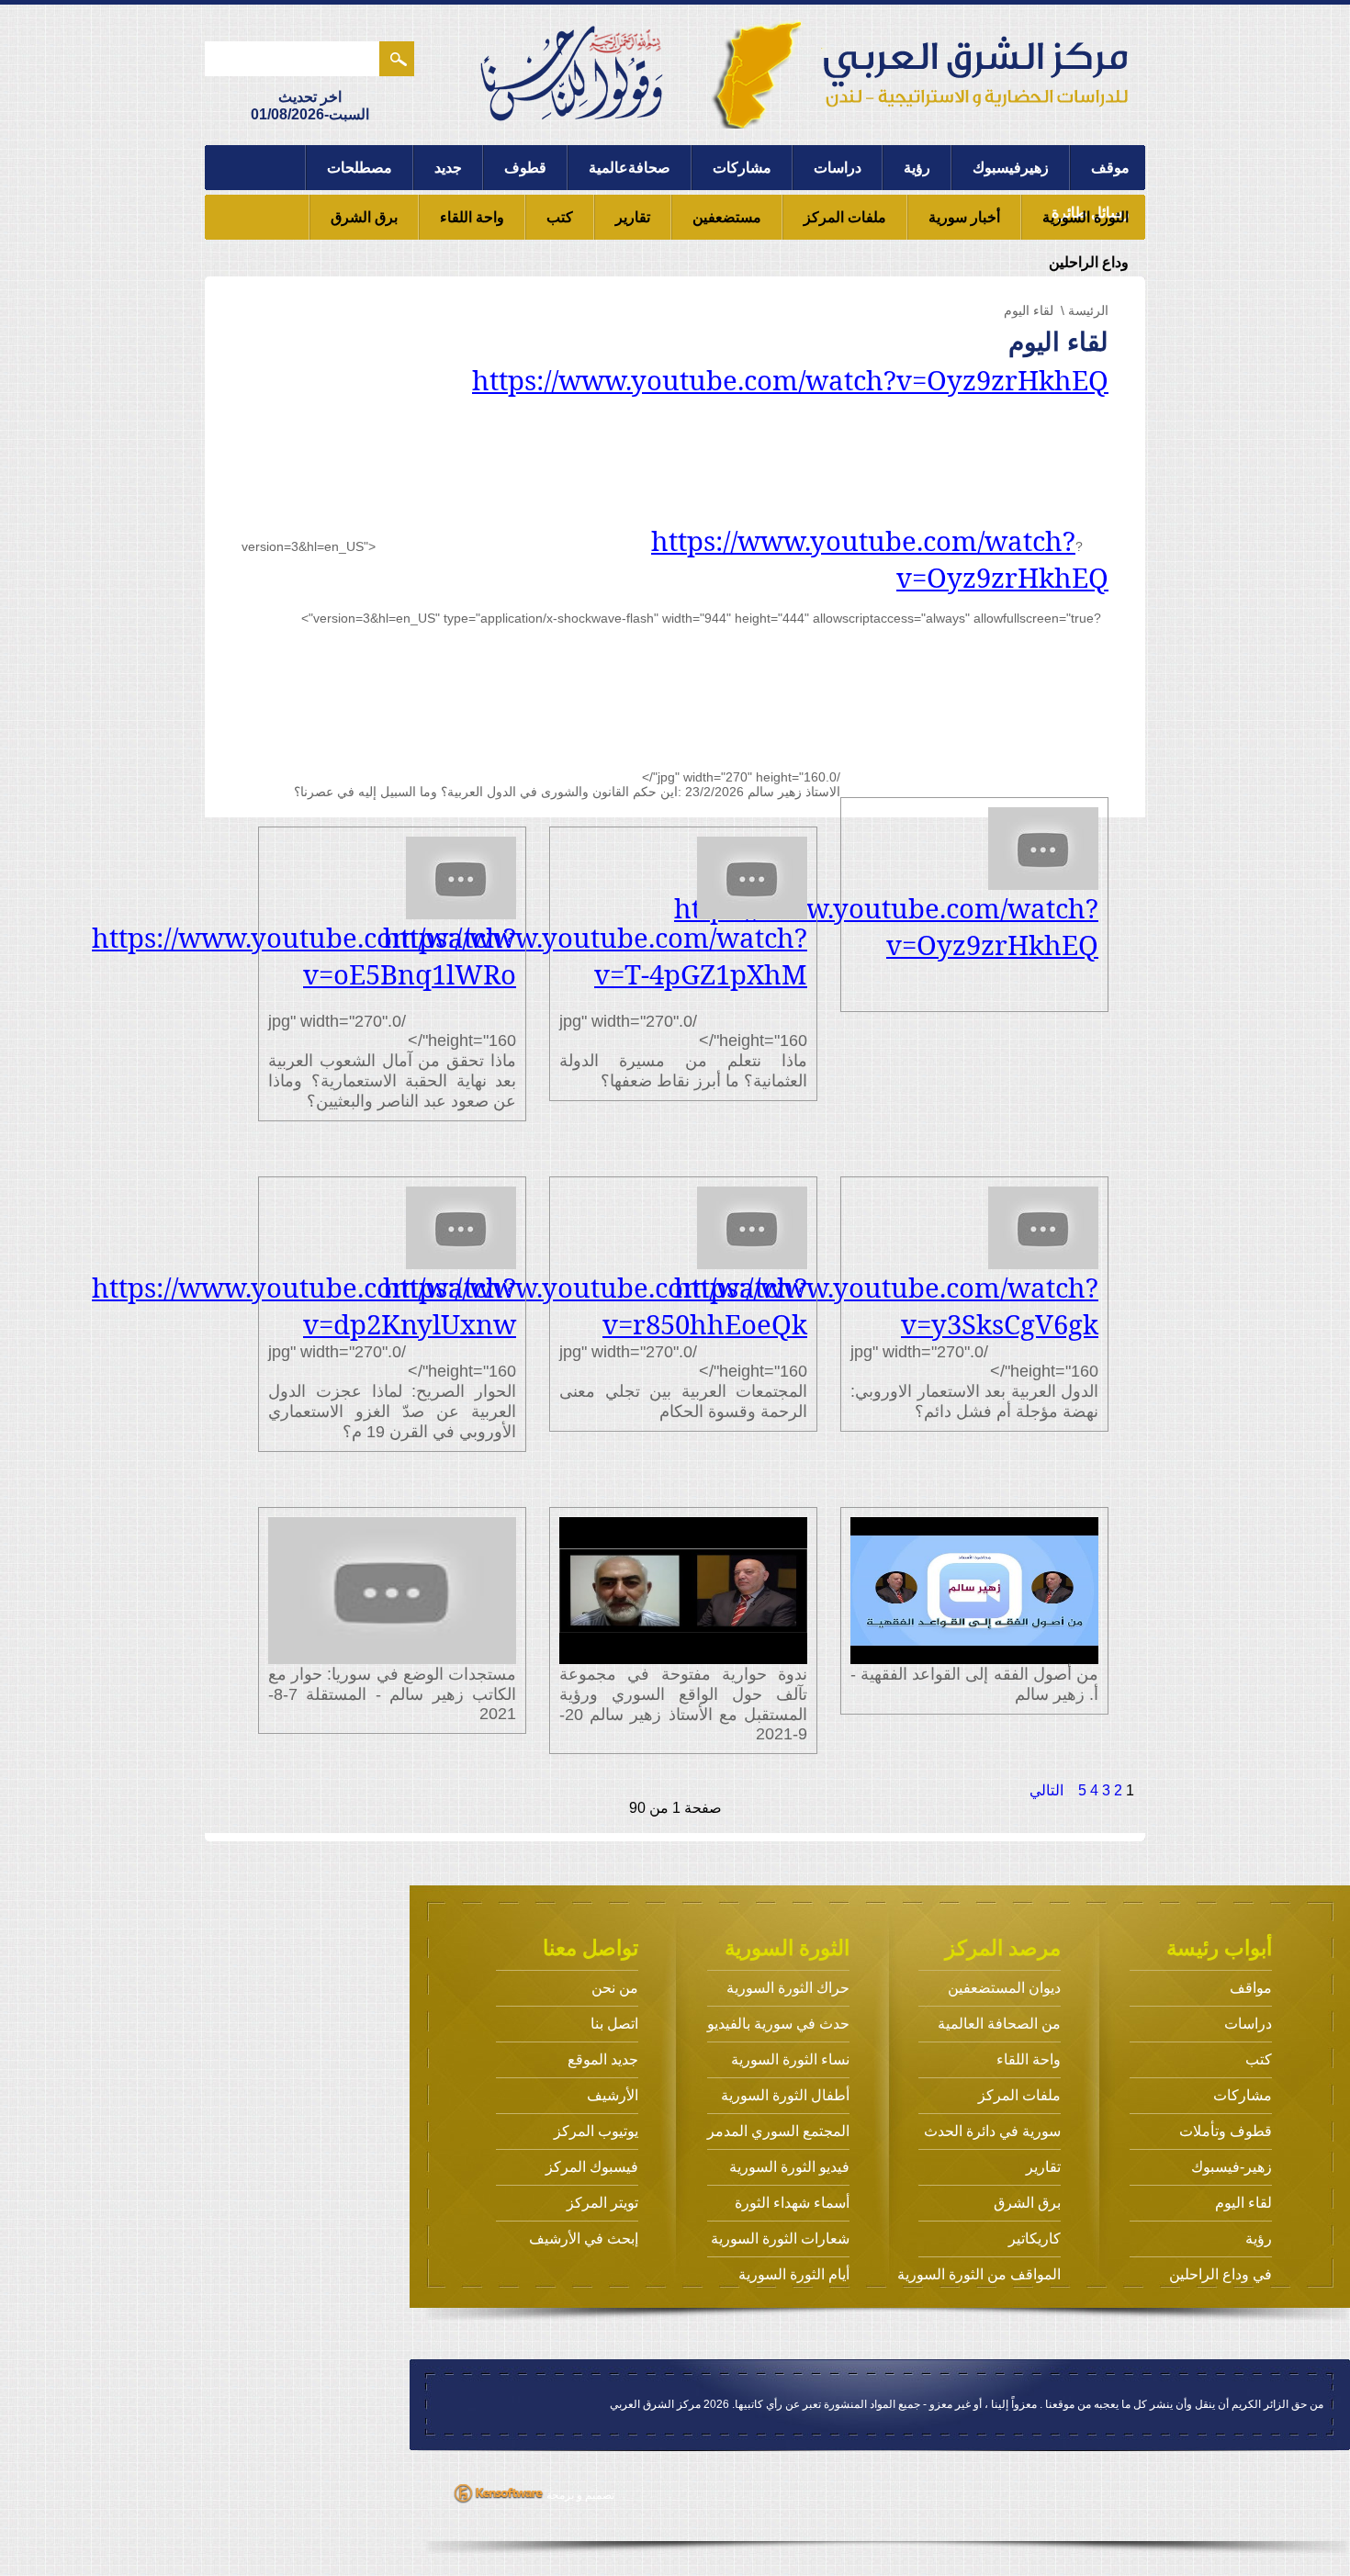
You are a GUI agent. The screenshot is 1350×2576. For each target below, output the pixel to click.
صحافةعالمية (630, 168)
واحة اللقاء (472, 217)
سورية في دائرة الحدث (992, 2131)
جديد (448, 168)
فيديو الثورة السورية (789, 2167)
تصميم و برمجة (579, 2495)
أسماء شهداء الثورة (792, 2203)
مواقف (1251, 1988)
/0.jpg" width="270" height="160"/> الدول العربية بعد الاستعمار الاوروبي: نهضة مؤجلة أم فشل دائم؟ (969, 1345)
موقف (1110, 168)
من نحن (615, 1988)
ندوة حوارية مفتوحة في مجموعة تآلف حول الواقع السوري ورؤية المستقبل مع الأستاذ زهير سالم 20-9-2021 (683, 1704)
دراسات (838, 168)
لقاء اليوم (1243, 2203)
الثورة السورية (1086, 217)
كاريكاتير (1035, 2239)
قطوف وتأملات (1226, 2131)
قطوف (525, 168)
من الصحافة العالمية (999, 2024)
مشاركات (742, 168)
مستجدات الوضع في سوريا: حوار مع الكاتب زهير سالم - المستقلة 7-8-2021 (392, 1694)
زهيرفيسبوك (1011, 168)
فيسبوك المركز (592, 2167)
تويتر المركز (602, 2203)
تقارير (633, 217)
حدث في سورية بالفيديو (778, 2024)
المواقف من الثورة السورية (979, 2274)
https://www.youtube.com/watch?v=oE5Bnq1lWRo (304, 956)
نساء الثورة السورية (790, 2059)
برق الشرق (364, 217)
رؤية (917, 168)
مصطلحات (360, 168)
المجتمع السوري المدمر (778, 2131)
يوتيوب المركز (596, 2131)
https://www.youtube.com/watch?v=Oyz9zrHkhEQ (790, 380)
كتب (560, 217)
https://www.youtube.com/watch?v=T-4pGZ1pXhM (595, 956)
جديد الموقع (603, 2059)
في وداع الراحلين (1221, 2274)
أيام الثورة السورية (794, 2274)
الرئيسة (1088, 310)
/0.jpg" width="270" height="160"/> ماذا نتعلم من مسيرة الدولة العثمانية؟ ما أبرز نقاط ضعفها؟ (678, 1005)
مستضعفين (727, 217)
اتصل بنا (614, 2024)
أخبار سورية (964, 217)
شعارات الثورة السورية (780, 2239)
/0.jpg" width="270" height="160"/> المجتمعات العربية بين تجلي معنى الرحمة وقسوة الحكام (678, 1345)
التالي (1046, 1790)
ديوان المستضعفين (1004, 1988)
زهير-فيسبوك (1232, 2167)
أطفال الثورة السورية (785, 2095)
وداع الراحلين (1089, 262)
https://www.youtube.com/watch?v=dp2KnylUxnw (304, 1306)
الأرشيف (613, 2095)
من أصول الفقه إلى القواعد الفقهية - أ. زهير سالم (974, 1684)
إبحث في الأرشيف (584, 2239)
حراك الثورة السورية (788, 1988)
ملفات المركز (845, 217)
